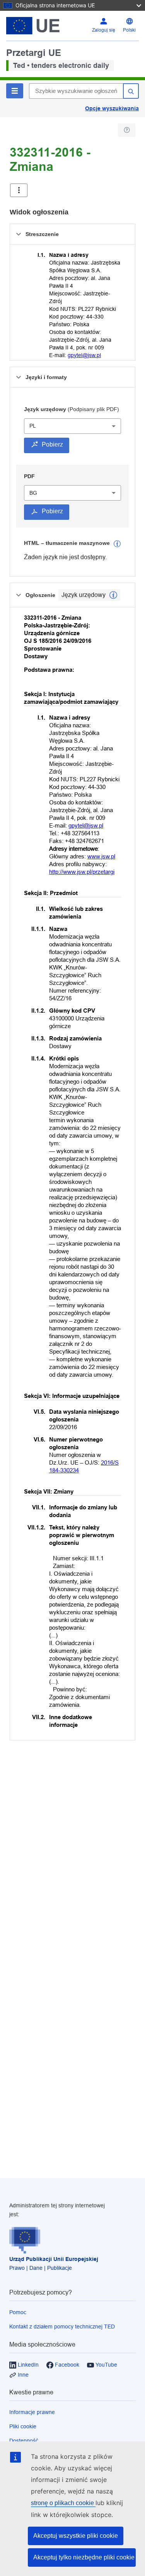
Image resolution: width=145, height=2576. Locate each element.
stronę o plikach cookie (63, 2503)
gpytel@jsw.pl (84, 355)
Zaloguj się (104, 30)
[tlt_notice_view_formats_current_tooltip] (113, 595)
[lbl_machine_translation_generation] (117, 544)
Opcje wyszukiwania (112, 108)
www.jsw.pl (101, 856)
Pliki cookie (23, 2426)
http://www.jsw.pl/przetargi (82, 872)
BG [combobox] (33, 493)
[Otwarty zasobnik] (19, 190)
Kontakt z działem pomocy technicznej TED (62, 2326)
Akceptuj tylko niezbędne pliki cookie (84, 2557)
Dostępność (24, 2441)
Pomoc (18, 2312)
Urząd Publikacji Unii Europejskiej (54, 2259)
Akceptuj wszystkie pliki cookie (76, 2536)
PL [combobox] (33, 426)
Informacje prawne (32, 2412)
